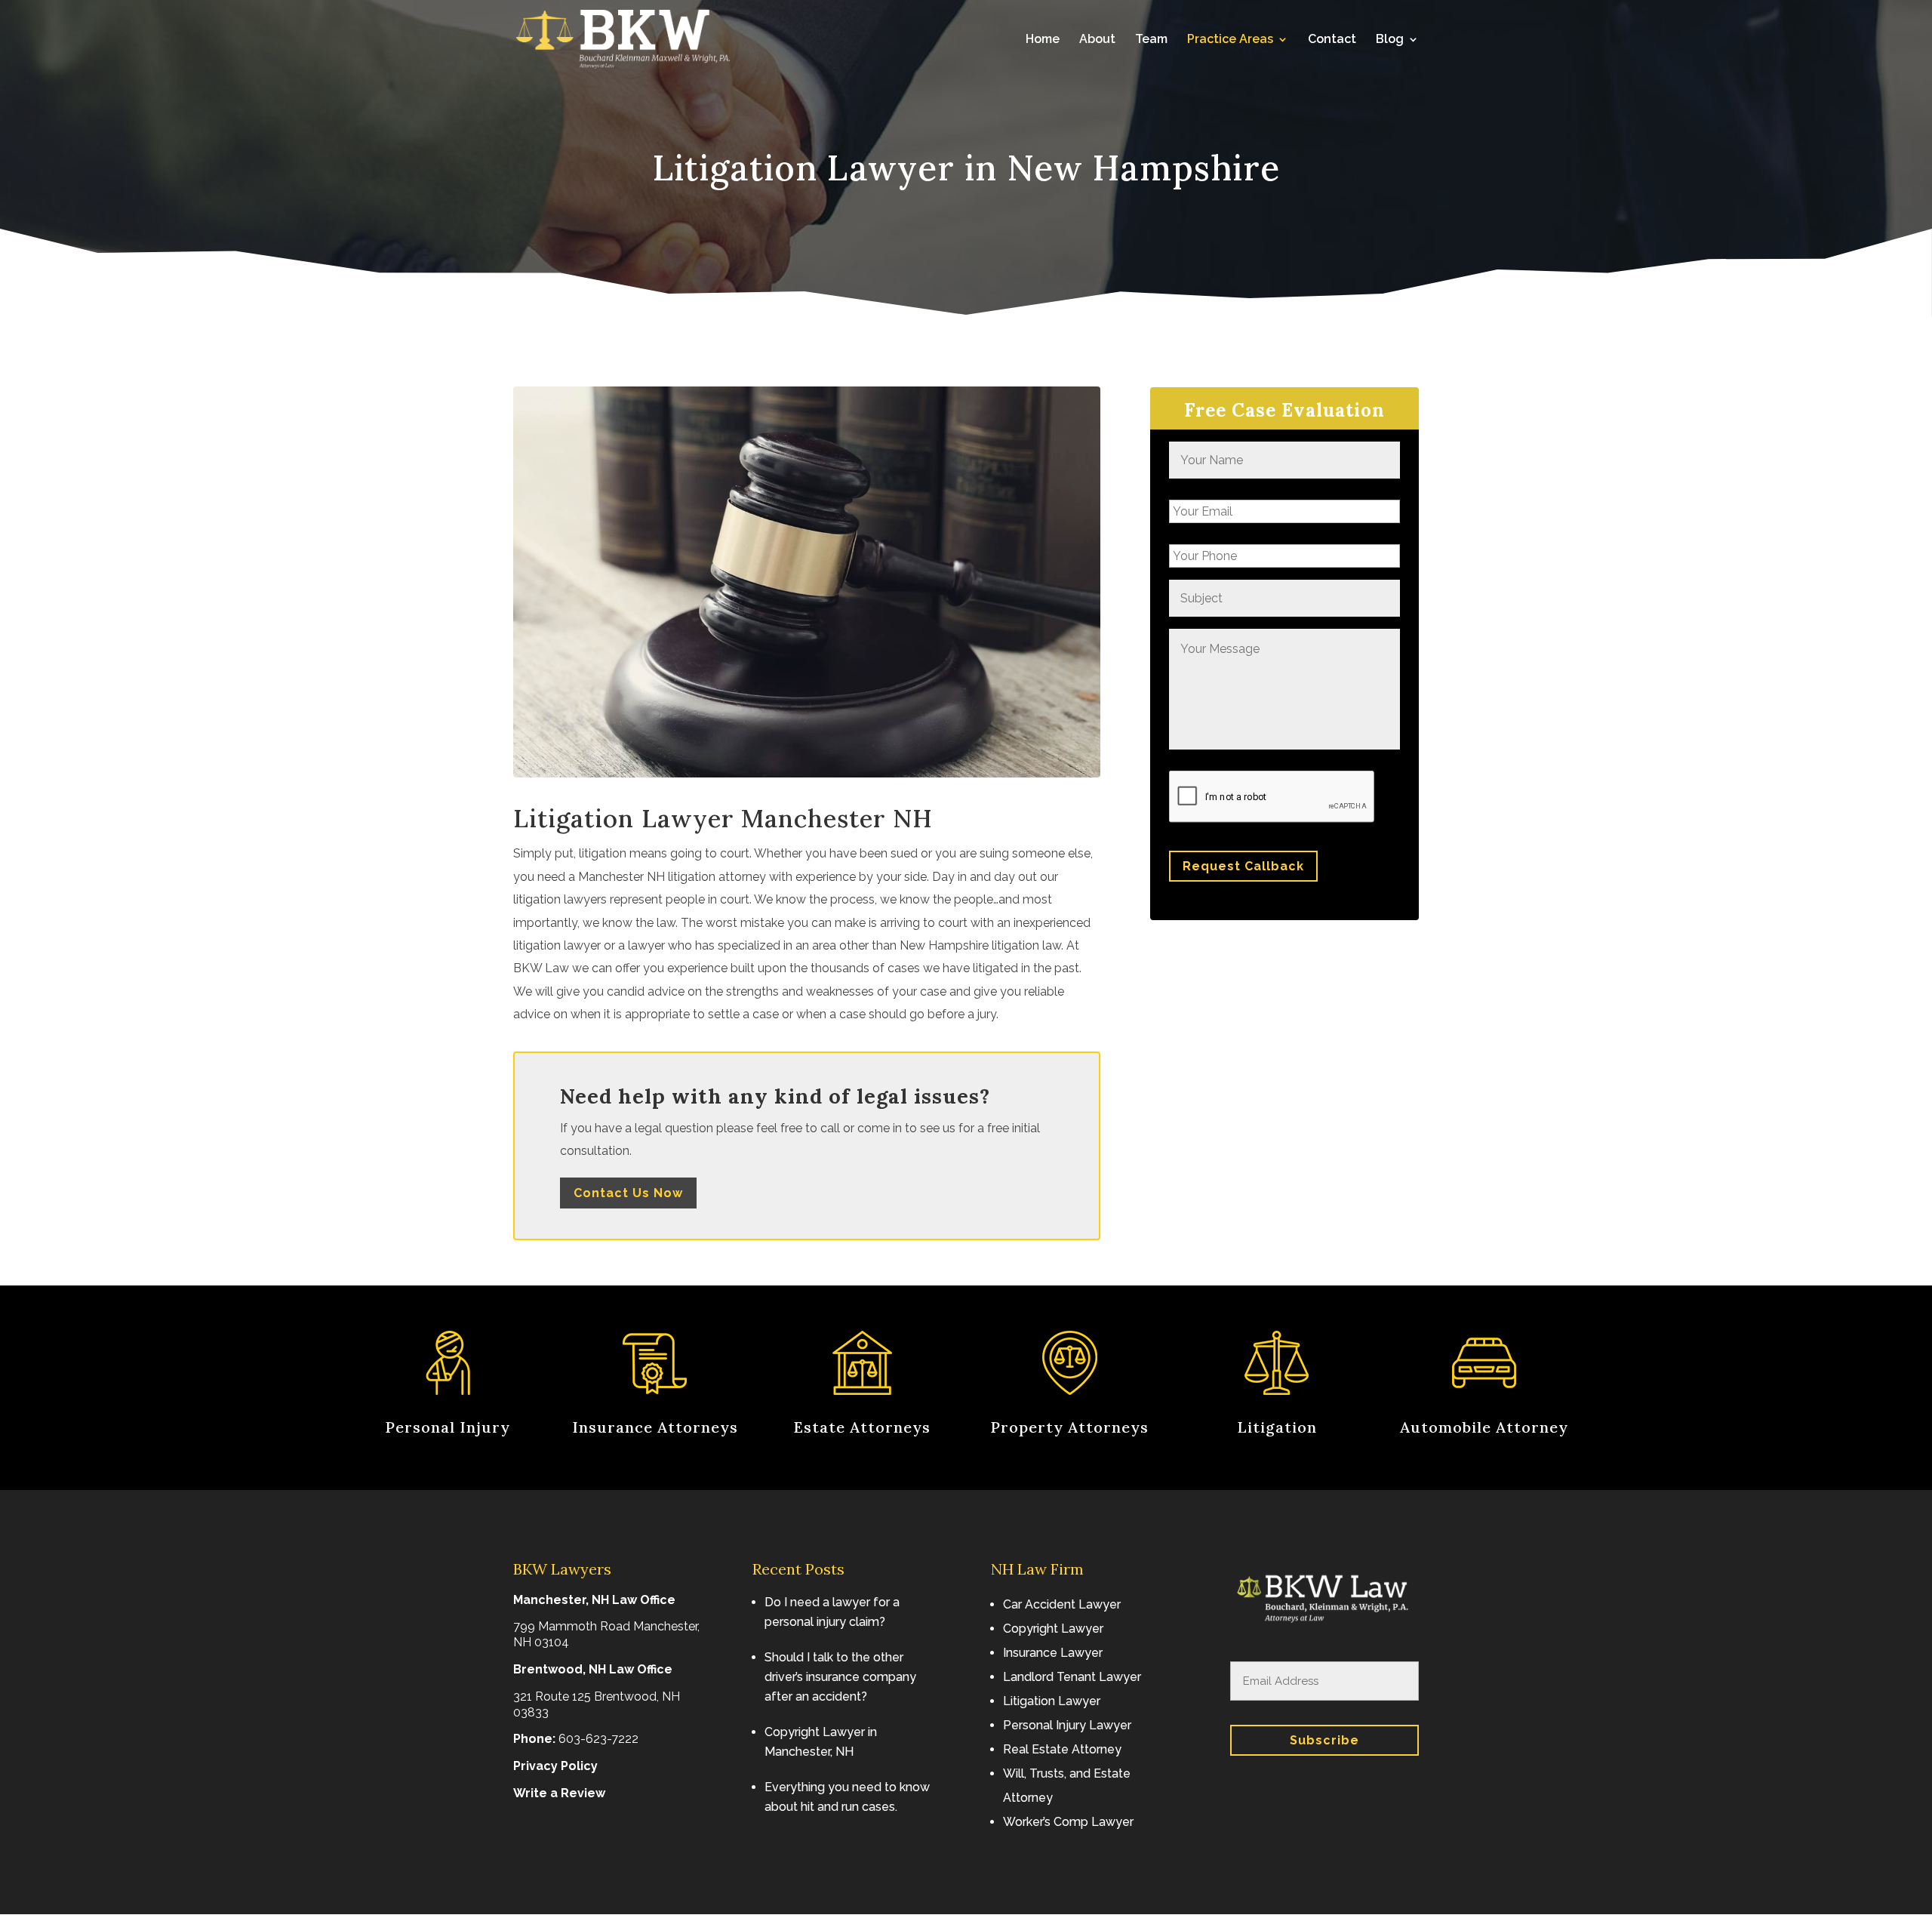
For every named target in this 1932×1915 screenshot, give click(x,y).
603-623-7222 (598, 1739)
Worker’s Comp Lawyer (1068, 1822)
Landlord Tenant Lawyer (1072, 1677)
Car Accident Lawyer (1062, 1604)
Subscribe (1324, 1740)
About (1097, 40)
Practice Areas (1230, 40)
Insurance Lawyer (1053, 1653)
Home (1043, 40)
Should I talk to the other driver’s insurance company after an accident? (840, 1677)
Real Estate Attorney (1062, 1749)
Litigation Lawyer (1052, 1701)
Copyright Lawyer (1053, 1629)
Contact (1332, 40)
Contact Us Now (628, 1193)
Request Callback (1243, 866)
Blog (1390, 40)
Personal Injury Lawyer (1067, 1725)
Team (1151, 40)
